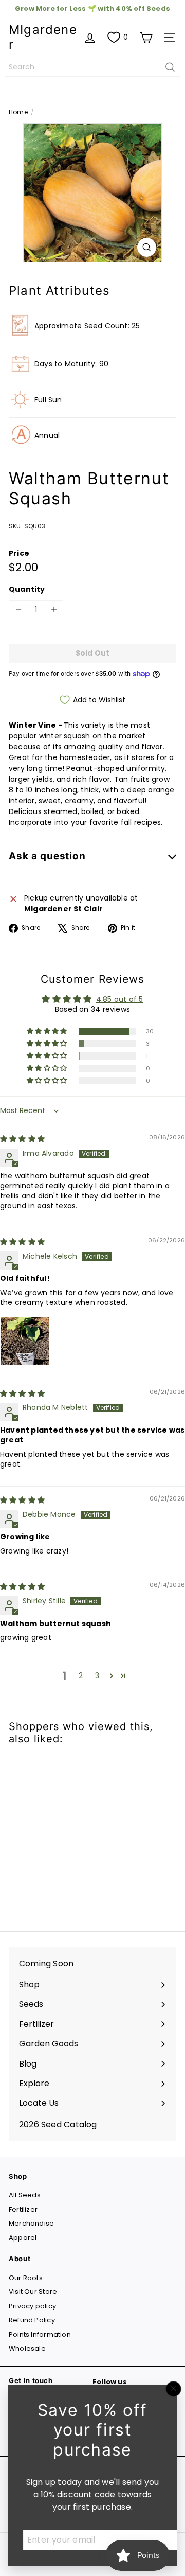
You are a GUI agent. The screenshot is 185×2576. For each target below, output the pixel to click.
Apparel (23, 2238)
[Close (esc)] (174, 2389)
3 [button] (97, 1675)
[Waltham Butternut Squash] (73, 1832)
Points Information (40, 2334)
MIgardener (43, 37)
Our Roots (26, 2278)
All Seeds (25, 2195)
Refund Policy (32, 2320)
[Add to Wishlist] (28, 1773)
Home (18, 112)
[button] (48, 1031)
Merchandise (31, 2223)
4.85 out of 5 (120, 999)
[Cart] (146, 38)
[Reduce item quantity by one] (18, 610)
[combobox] (92, 67)
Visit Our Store (33, 2292)
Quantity (27, 589)
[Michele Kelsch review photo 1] (25, 1341)
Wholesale (27, 2348)
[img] (22, 1139)
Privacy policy (32, 2306)
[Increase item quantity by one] (54, 610)
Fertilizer (23, 2209)
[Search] (170, 67)
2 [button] (81, 1675)
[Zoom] (147, 247)
